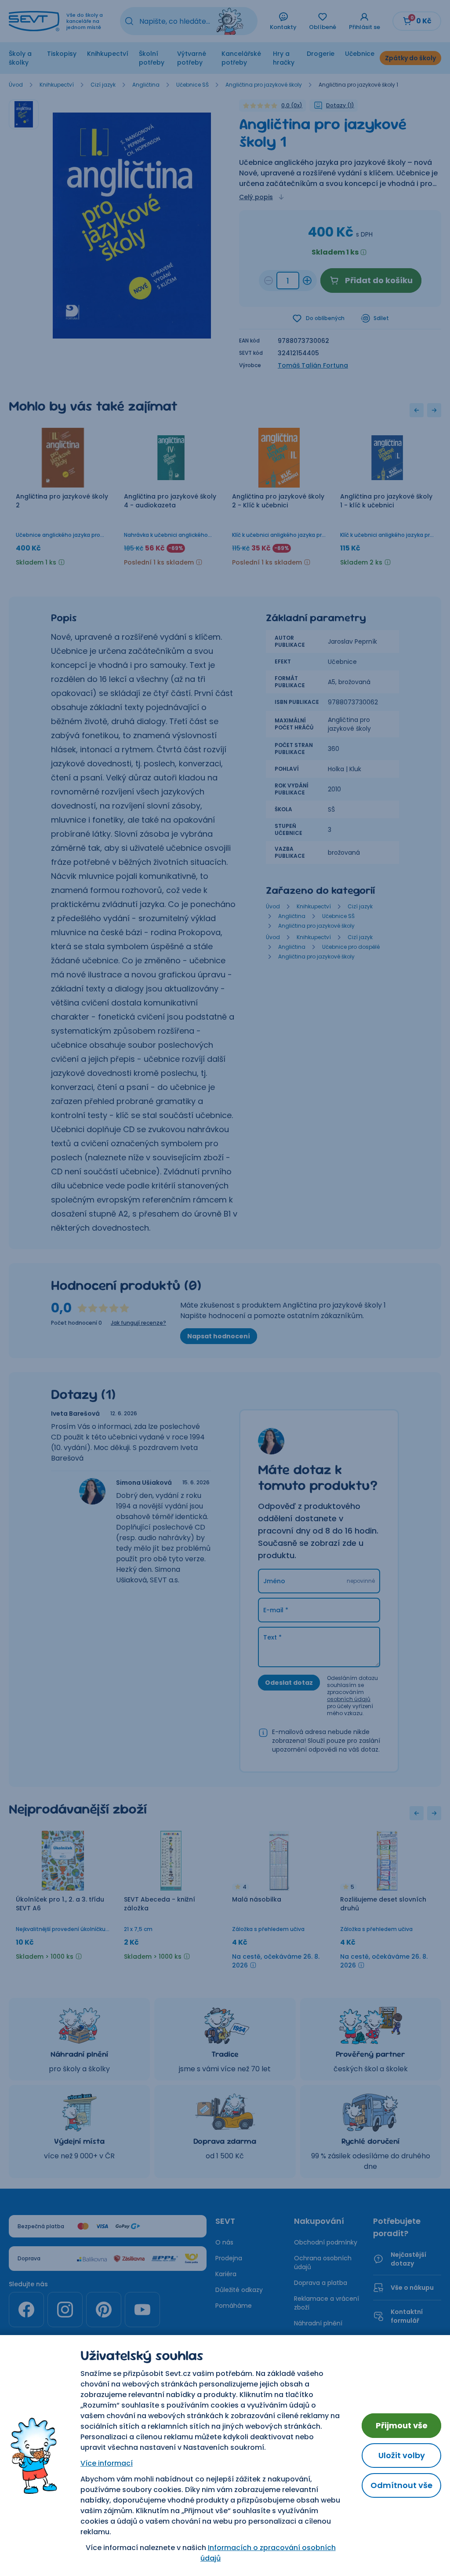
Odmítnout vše (401, 2485)
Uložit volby (402, 2455)
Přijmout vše (402, 2425)
